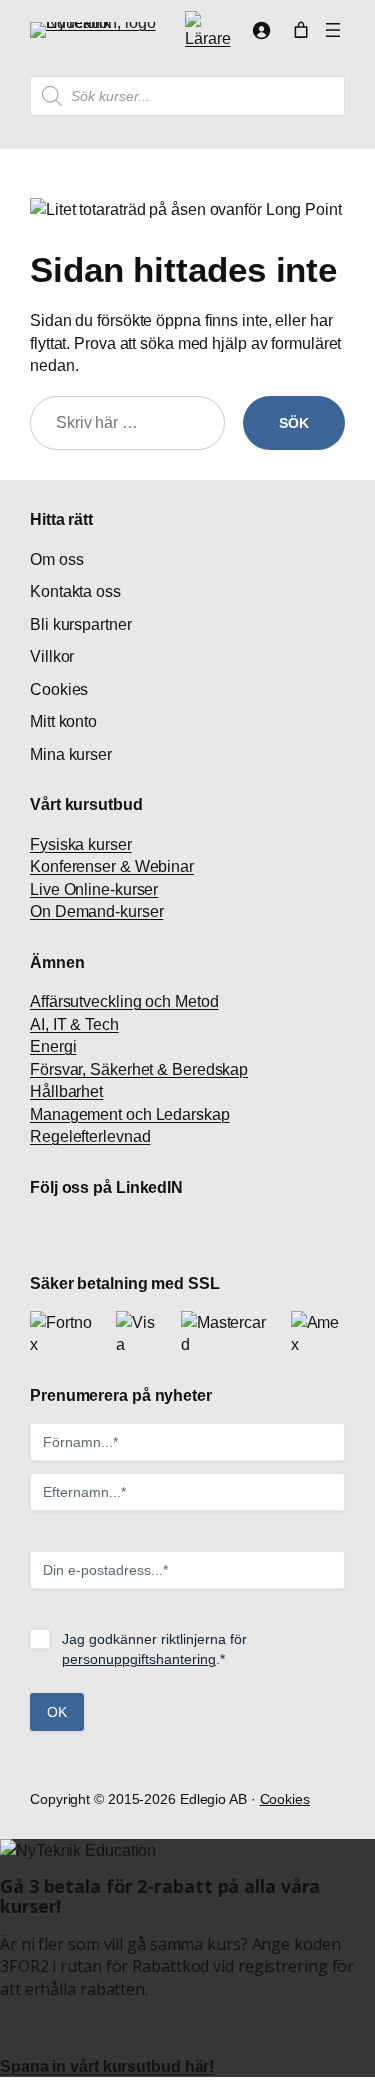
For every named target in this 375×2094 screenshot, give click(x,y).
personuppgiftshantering (139, 1659)
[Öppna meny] (333, 30)
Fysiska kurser (81, 844)
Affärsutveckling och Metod (124, 1001)
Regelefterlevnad (90, 1136)
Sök (294, 423)
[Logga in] (261, 30)
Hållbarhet (66, 1091)
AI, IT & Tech (74, 1024)
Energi (53, 1046)
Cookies (285, 1799)
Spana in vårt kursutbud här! (107, 2066)
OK (57, 1712)
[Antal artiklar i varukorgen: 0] (301, 30)
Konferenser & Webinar (112, 866)
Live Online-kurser (94, 889)
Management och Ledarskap (130, 1114)
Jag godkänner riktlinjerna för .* (154, 1649)
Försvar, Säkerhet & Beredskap (139, 1069)
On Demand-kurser (96, 911)
